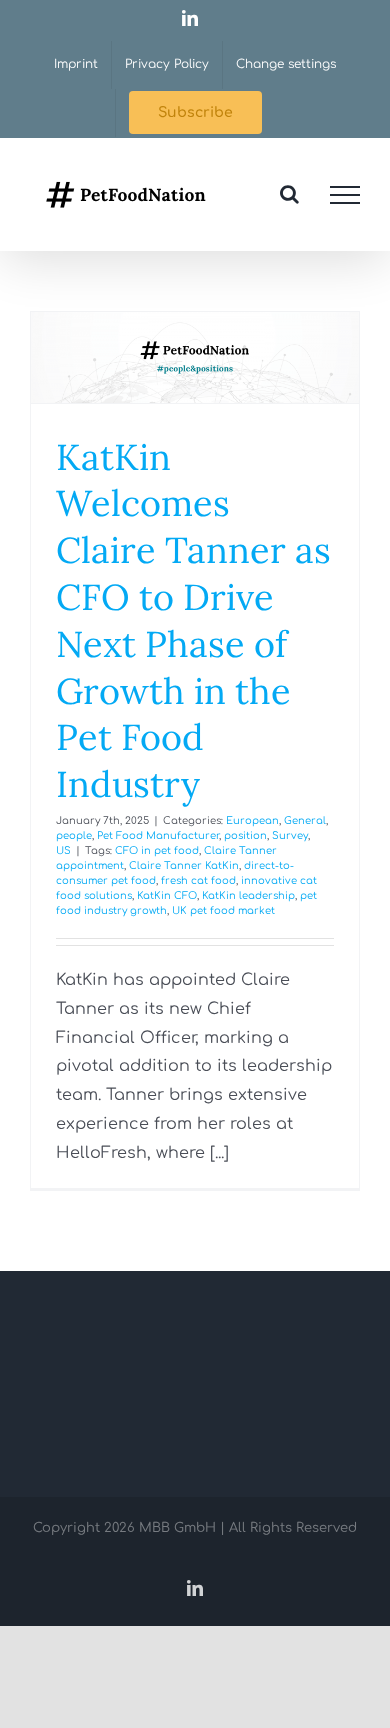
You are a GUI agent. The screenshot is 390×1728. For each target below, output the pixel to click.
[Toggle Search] (289, 194)
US (63, 850)
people (74, 835)
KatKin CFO (167, 895)
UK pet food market (223, 910)
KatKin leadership (248, 895)
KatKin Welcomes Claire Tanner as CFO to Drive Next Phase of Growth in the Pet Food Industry (193, 621)
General (305, 820)
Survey (290, 835)
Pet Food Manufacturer (158, 835)
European (252, 820)
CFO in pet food (157, 850)
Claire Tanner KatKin (184, 865)
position (245, 835)
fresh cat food (198, 880)
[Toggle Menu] (345, 195)
